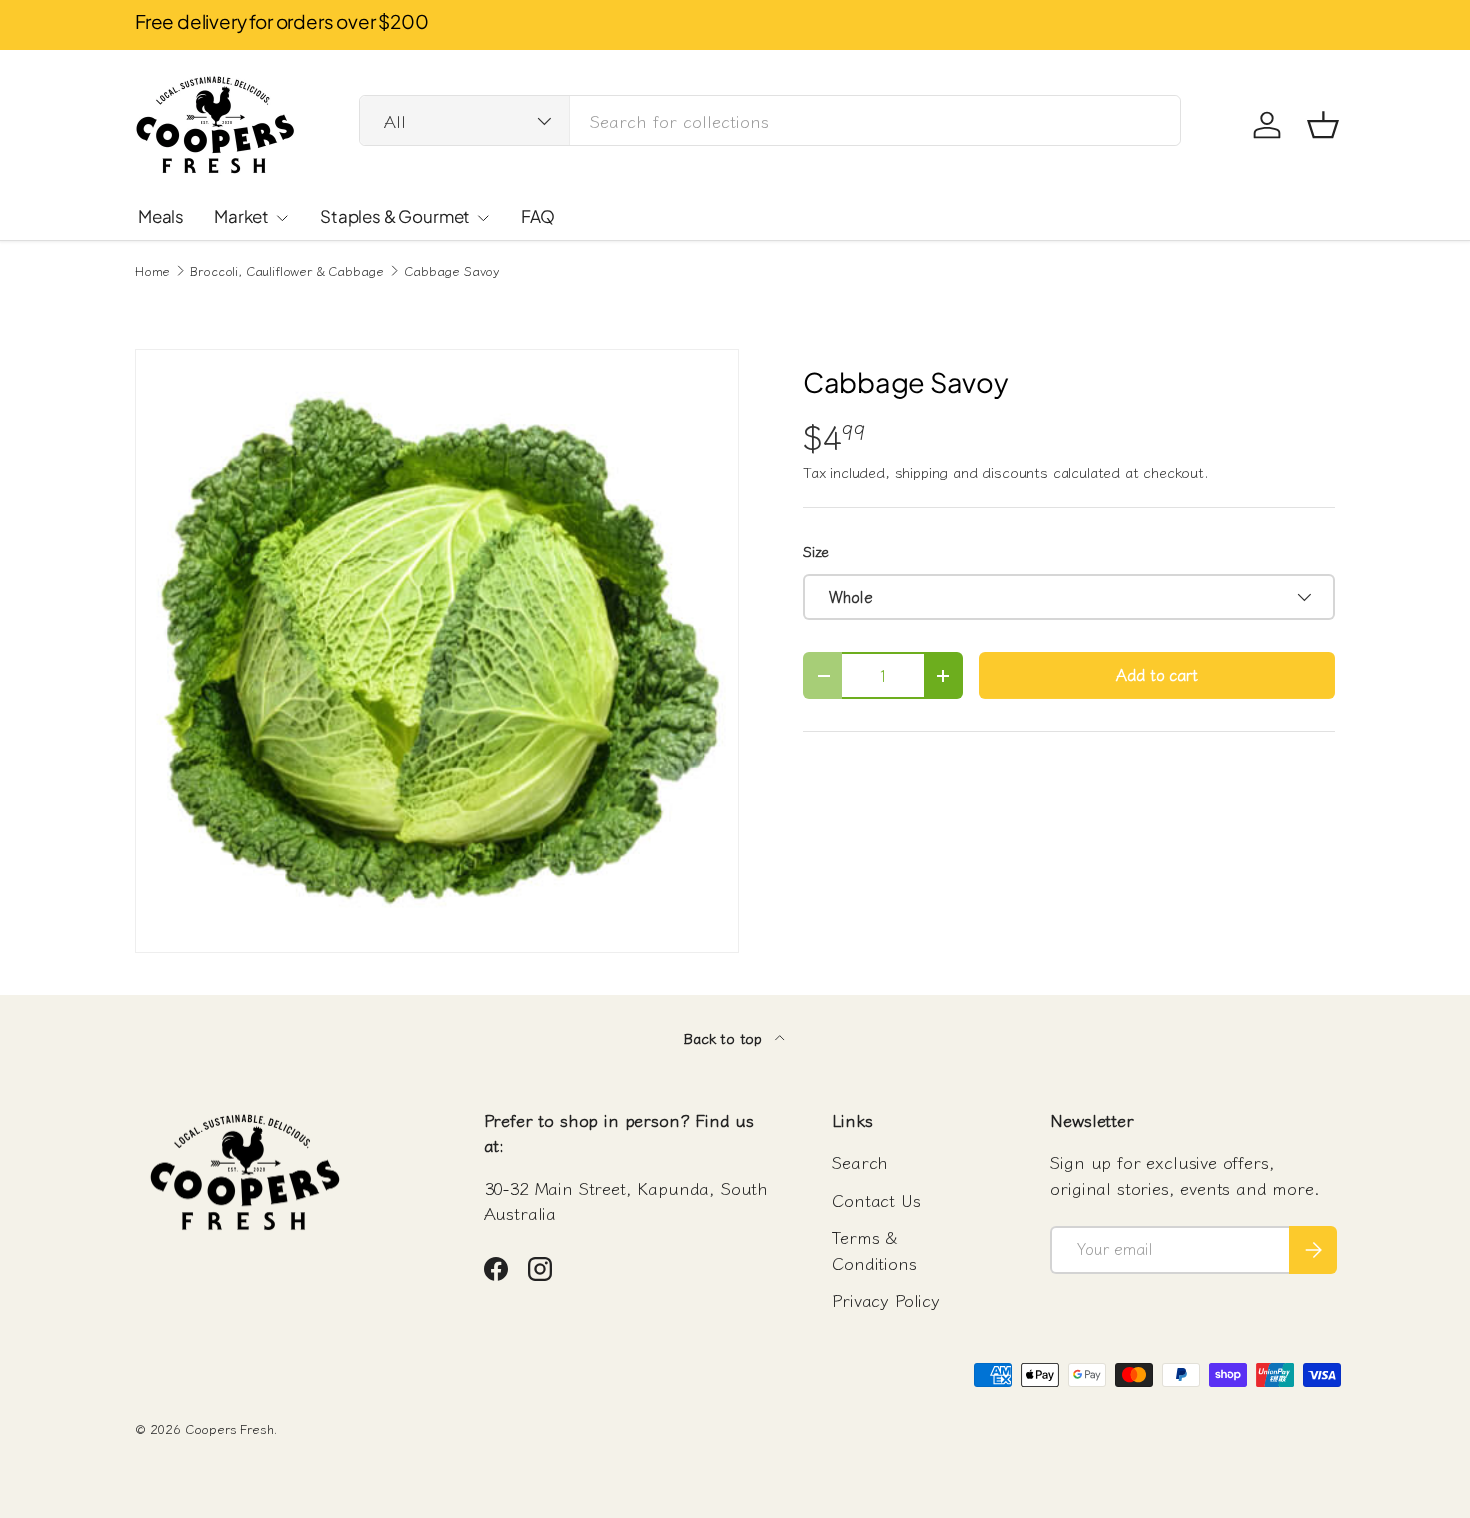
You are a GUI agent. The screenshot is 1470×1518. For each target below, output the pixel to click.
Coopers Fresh (229, 1428)
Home (152, 271)
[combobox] (769, 120)
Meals (161, 216)
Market (241, 216)
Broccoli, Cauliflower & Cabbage (287, 271)
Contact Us (876, 1199)
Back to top (725, 1037)
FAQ (538, 216)
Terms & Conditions (874, 1249)
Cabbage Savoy (451, 271)
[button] (1323, 125)
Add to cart (1156, 674)
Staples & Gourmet (395, 216)
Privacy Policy (886, 1299)
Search (860, 1161)
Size (816, 550)
